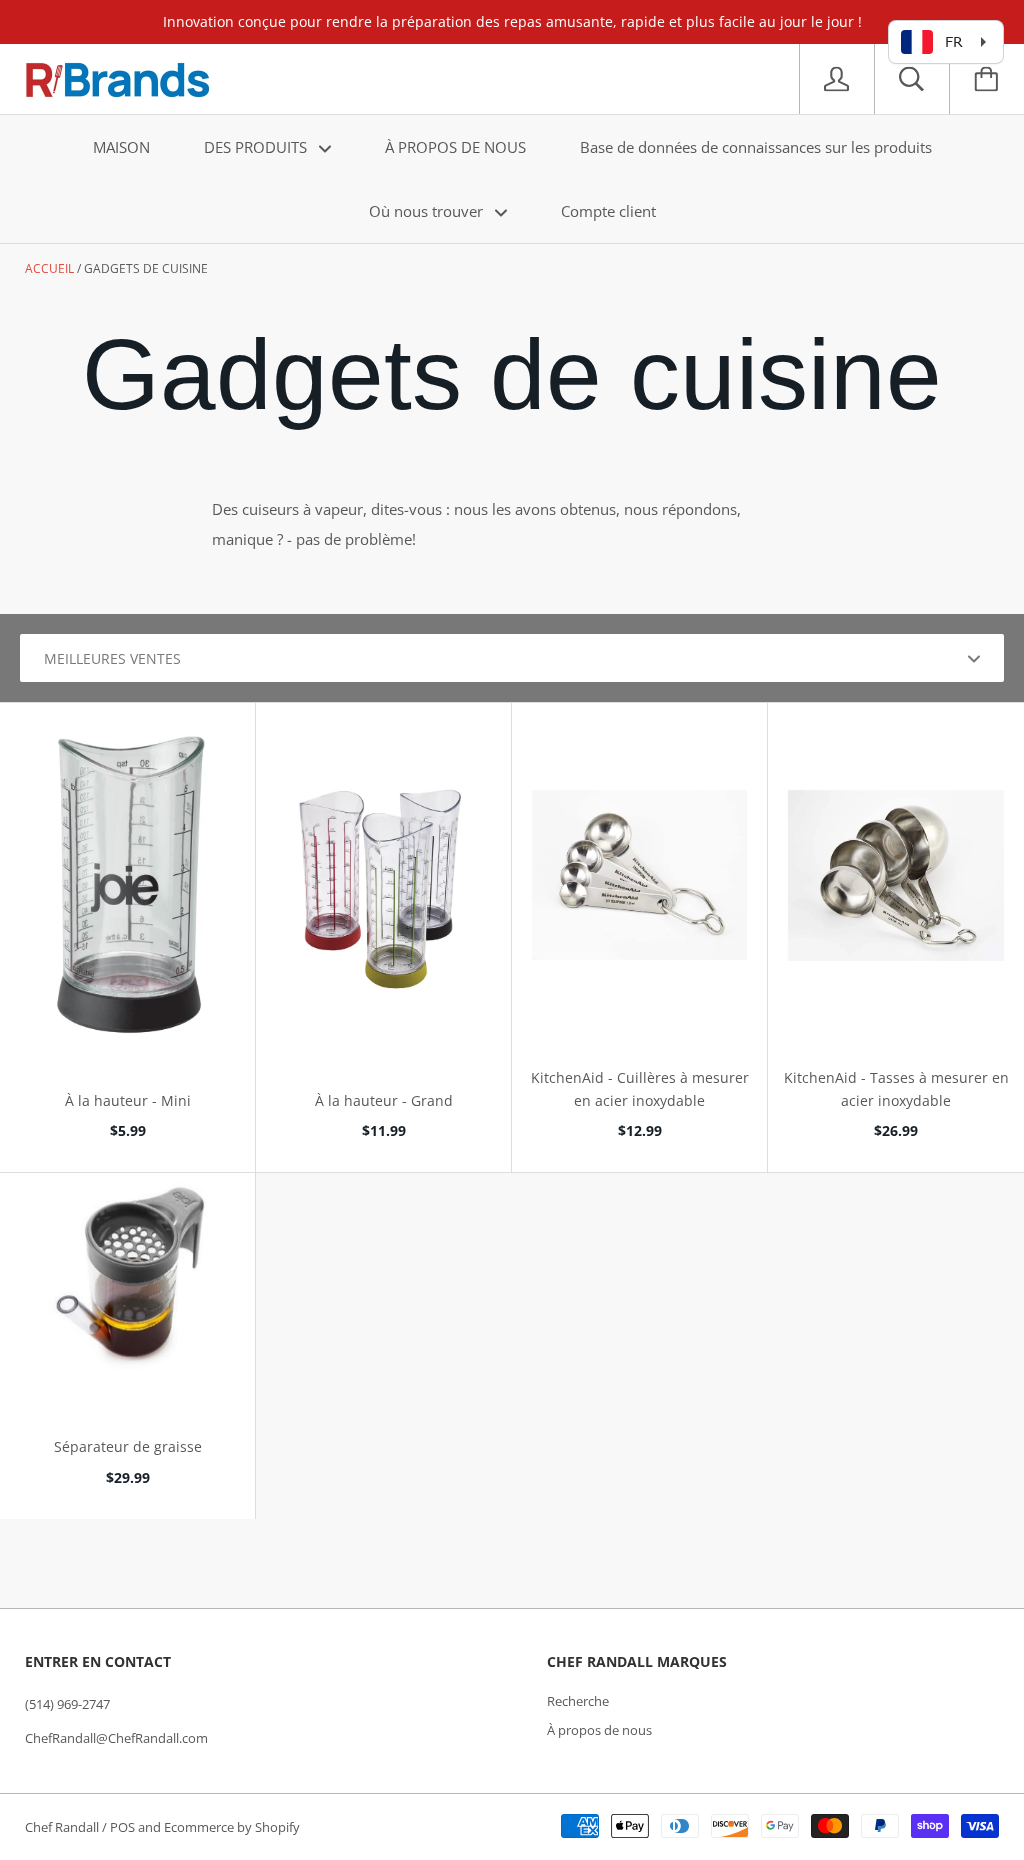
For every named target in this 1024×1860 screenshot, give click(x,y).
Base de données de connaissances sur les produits (756, 147)
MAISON (121, 147)
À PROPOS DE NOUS (455, 147)
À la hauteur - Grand (384, 1100)
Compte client (608, 211)
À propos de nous (599, 1730)
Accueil (49, 268)
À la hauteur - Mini (128, 1100)
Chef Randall (63, 1827)
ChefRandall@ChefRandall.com (116, 1738)
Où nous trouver (428, 211)
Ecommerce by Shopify (232, 1827)
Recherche (578, 1701)
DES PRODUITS (257, 147)
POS (122, 1827)
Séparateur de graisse (128, 1446)
